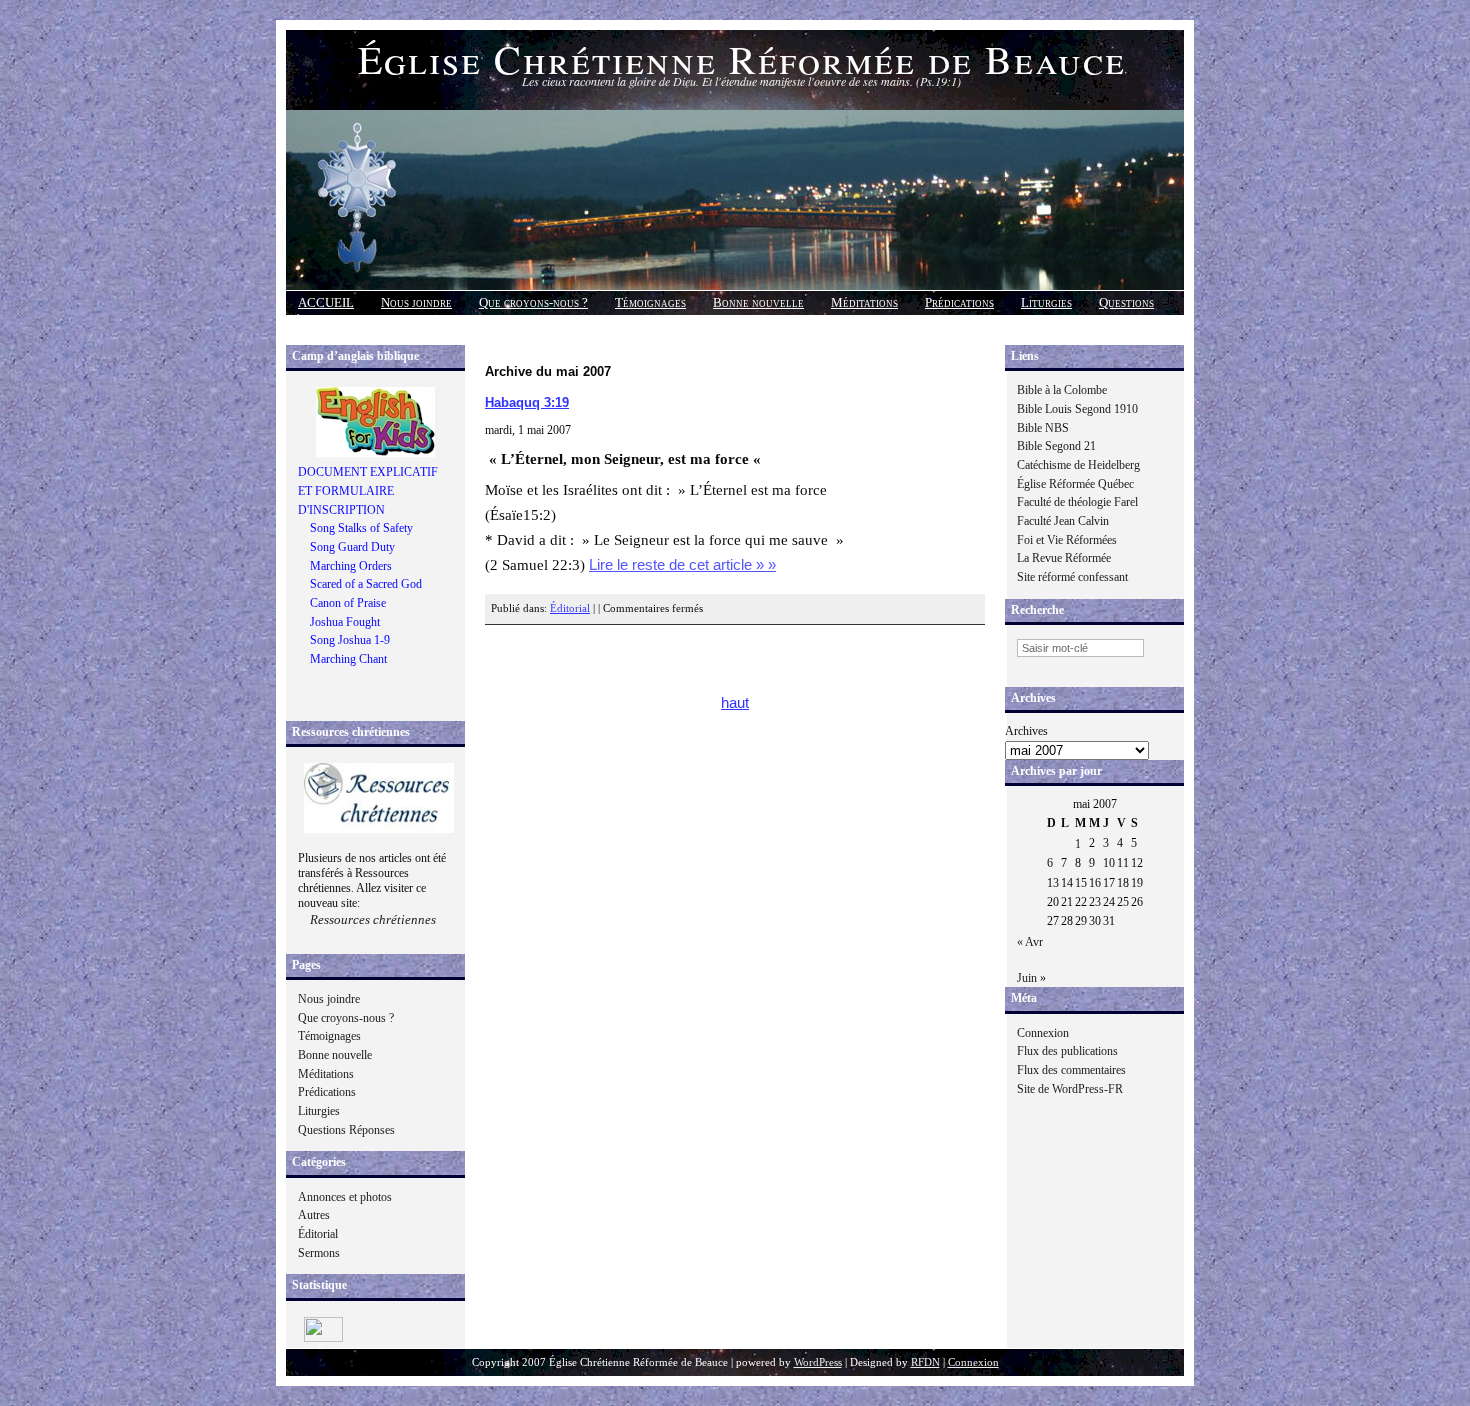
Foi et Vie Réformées (1067, 540)
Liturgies (1046, 302)
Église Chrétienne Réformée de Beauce (742, 58)
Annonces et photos (345, 1197)
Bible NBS (1043, 428)
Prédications (959, 302)
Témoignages (650, 302)
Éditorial (318, 1234)
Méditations (864, 302)
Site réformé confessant (1072, 577)
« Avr (1030, 942)
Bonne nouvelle (758, 302)
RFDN (925, 1362)
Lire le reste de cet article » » (682, 565)
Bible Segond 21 (1056, 446)
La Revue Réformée (1064, 558)
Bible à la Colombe (1062, 390)
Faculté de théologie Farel (1077, 502)
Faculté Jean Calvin (1063, 521)
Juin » (1031, 978)
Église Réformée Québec (1075, 484)
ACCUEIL (326, 302)
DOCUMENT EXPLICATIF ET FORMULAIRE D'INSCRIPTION (368, 490)
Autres (314, 1215)
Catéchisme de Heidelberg (1078, 465)
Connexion (1043, 1033)
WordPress (818, 1362)
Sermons (319, 1253)
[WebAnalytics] (323, 1338)
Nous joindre (416, 302)
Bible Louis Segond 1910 (1077, 409)
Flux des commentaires (1071, 1070)
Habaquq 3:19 (527, 402)
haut (735, 703)
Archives (1026, 731)
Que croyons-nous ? (533, 302)
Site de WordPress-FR (1070, 1089)
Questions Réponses (346, 1130)
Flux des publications (1067, 1051)
